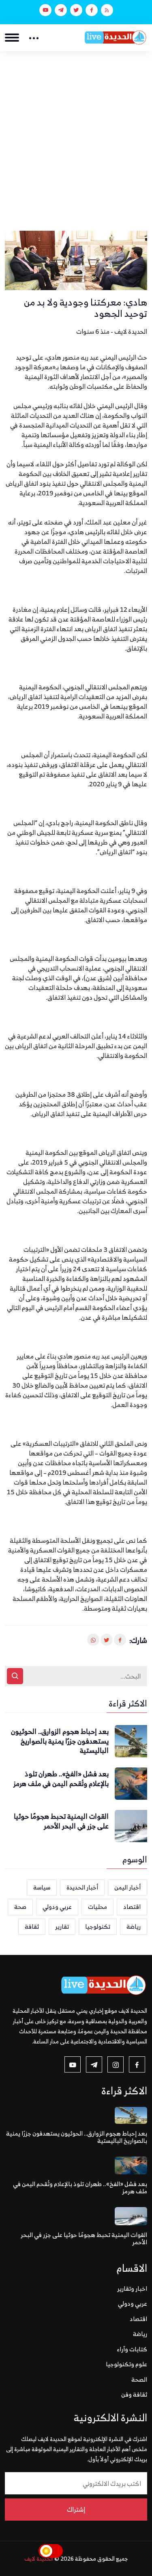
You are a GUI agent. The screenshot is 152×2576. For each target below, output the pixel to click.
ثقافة (32, 1926)
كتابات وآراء (132, 2349)
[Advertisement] (76, 131)
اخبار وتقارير (132, 2288)
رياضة (134, 1926)
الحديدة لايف (39, 2558)
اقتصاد (132, 1907)
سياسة (42, 1887)
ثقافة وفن (134, 2394)
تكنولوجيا (98, 1926)
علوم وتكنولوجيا (126, 2364)
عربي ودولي (57, 1907)
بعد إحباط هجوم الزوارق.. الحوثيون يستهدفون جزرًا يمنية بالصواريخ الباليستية (60, 1741)
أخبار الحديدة (82, 1887)
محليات (97, 1907)
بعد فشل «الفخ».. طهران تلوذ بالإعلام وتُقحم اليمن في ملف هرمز (61, 1779)
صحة (20, 1907)
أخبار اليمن (127, 1887)
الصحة (139, 2379)
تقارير (62, 1926)
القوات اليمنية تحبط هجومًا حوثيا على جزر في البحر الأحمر (61, 1822)
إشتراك (76, 2509)
